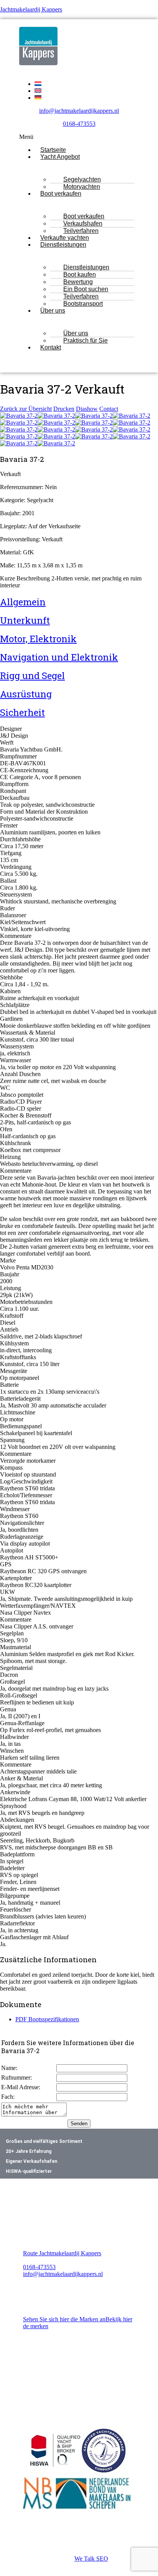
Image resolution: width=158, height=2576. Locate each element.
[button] (79, 137)
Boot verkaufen (61, 194)
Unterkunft (25, 620)
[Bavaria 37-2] (19, 416)
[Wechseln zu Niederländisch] (38, 84)
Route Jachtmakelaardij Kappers (62, 2253)
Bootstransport (83, 304)
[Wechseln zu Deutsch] (38, 98)
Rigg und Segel (32, 676)
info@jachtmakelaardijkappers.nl (79, 111)
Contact (109, 409)
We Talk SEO (91, 2559)
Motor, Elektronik (38, 639)
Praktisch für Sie (86, 340)
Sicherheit (22, 712)
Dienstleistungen (63, 245)
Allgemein (23, 602)
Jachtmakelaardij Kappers (31, 9)
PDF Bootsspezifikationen (47, 2019)
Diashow (87, 409)
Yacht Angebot (60, 157)
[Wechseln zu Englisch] (38, 91)
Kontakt (51, 347)
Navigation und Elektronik (59, 657)
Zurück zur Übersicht (26, 409)
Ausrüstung (26, 694)
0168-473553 (79, 124)
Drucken (64, 409)
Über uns (53, 311)
